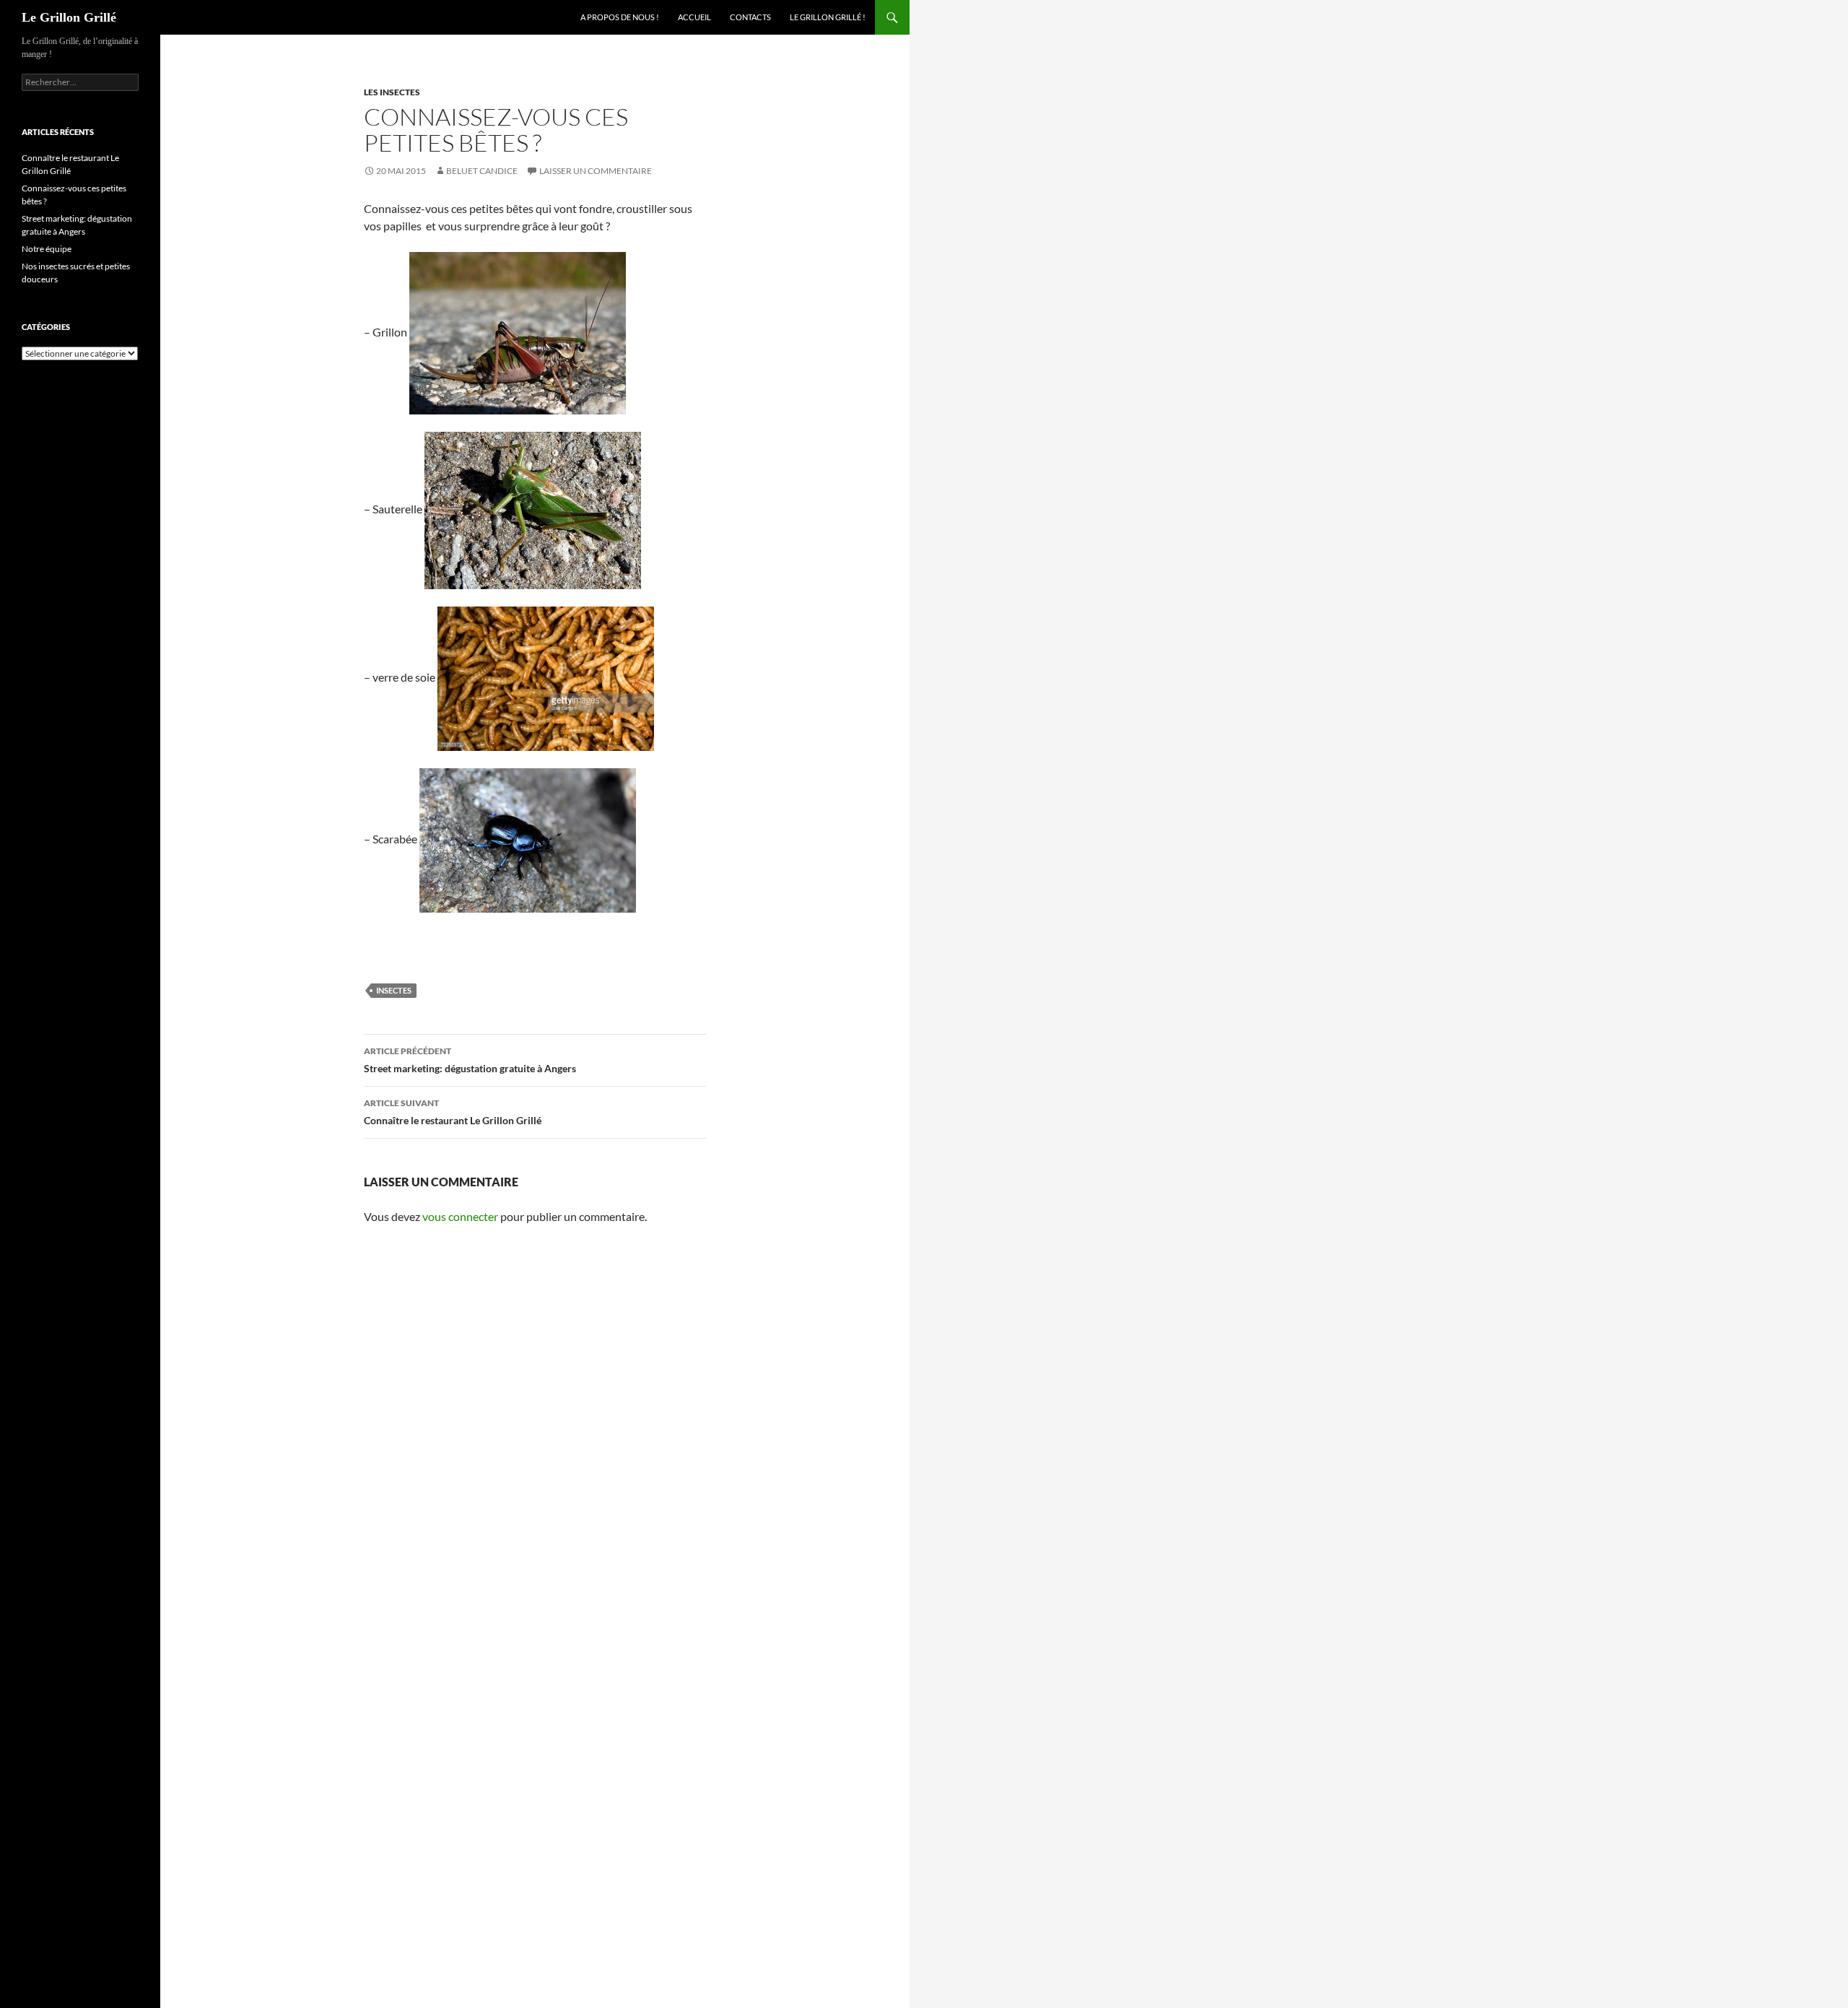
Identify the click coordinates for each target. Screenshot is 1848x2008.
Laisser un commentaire (596, 171)
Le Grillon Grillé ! (828, 17)
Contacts (750, 17)
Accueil (694, 17)
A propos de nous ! (620, 17)
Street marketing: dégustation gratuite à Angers (470, 1060)
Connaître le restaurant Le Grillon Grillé (453, 1112)
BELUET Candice (482, 171)
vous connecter (460, 1216)
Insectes (394, 990)
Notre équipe (47, 249)
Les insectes (392, 92)
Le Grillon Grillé (69, 17)
